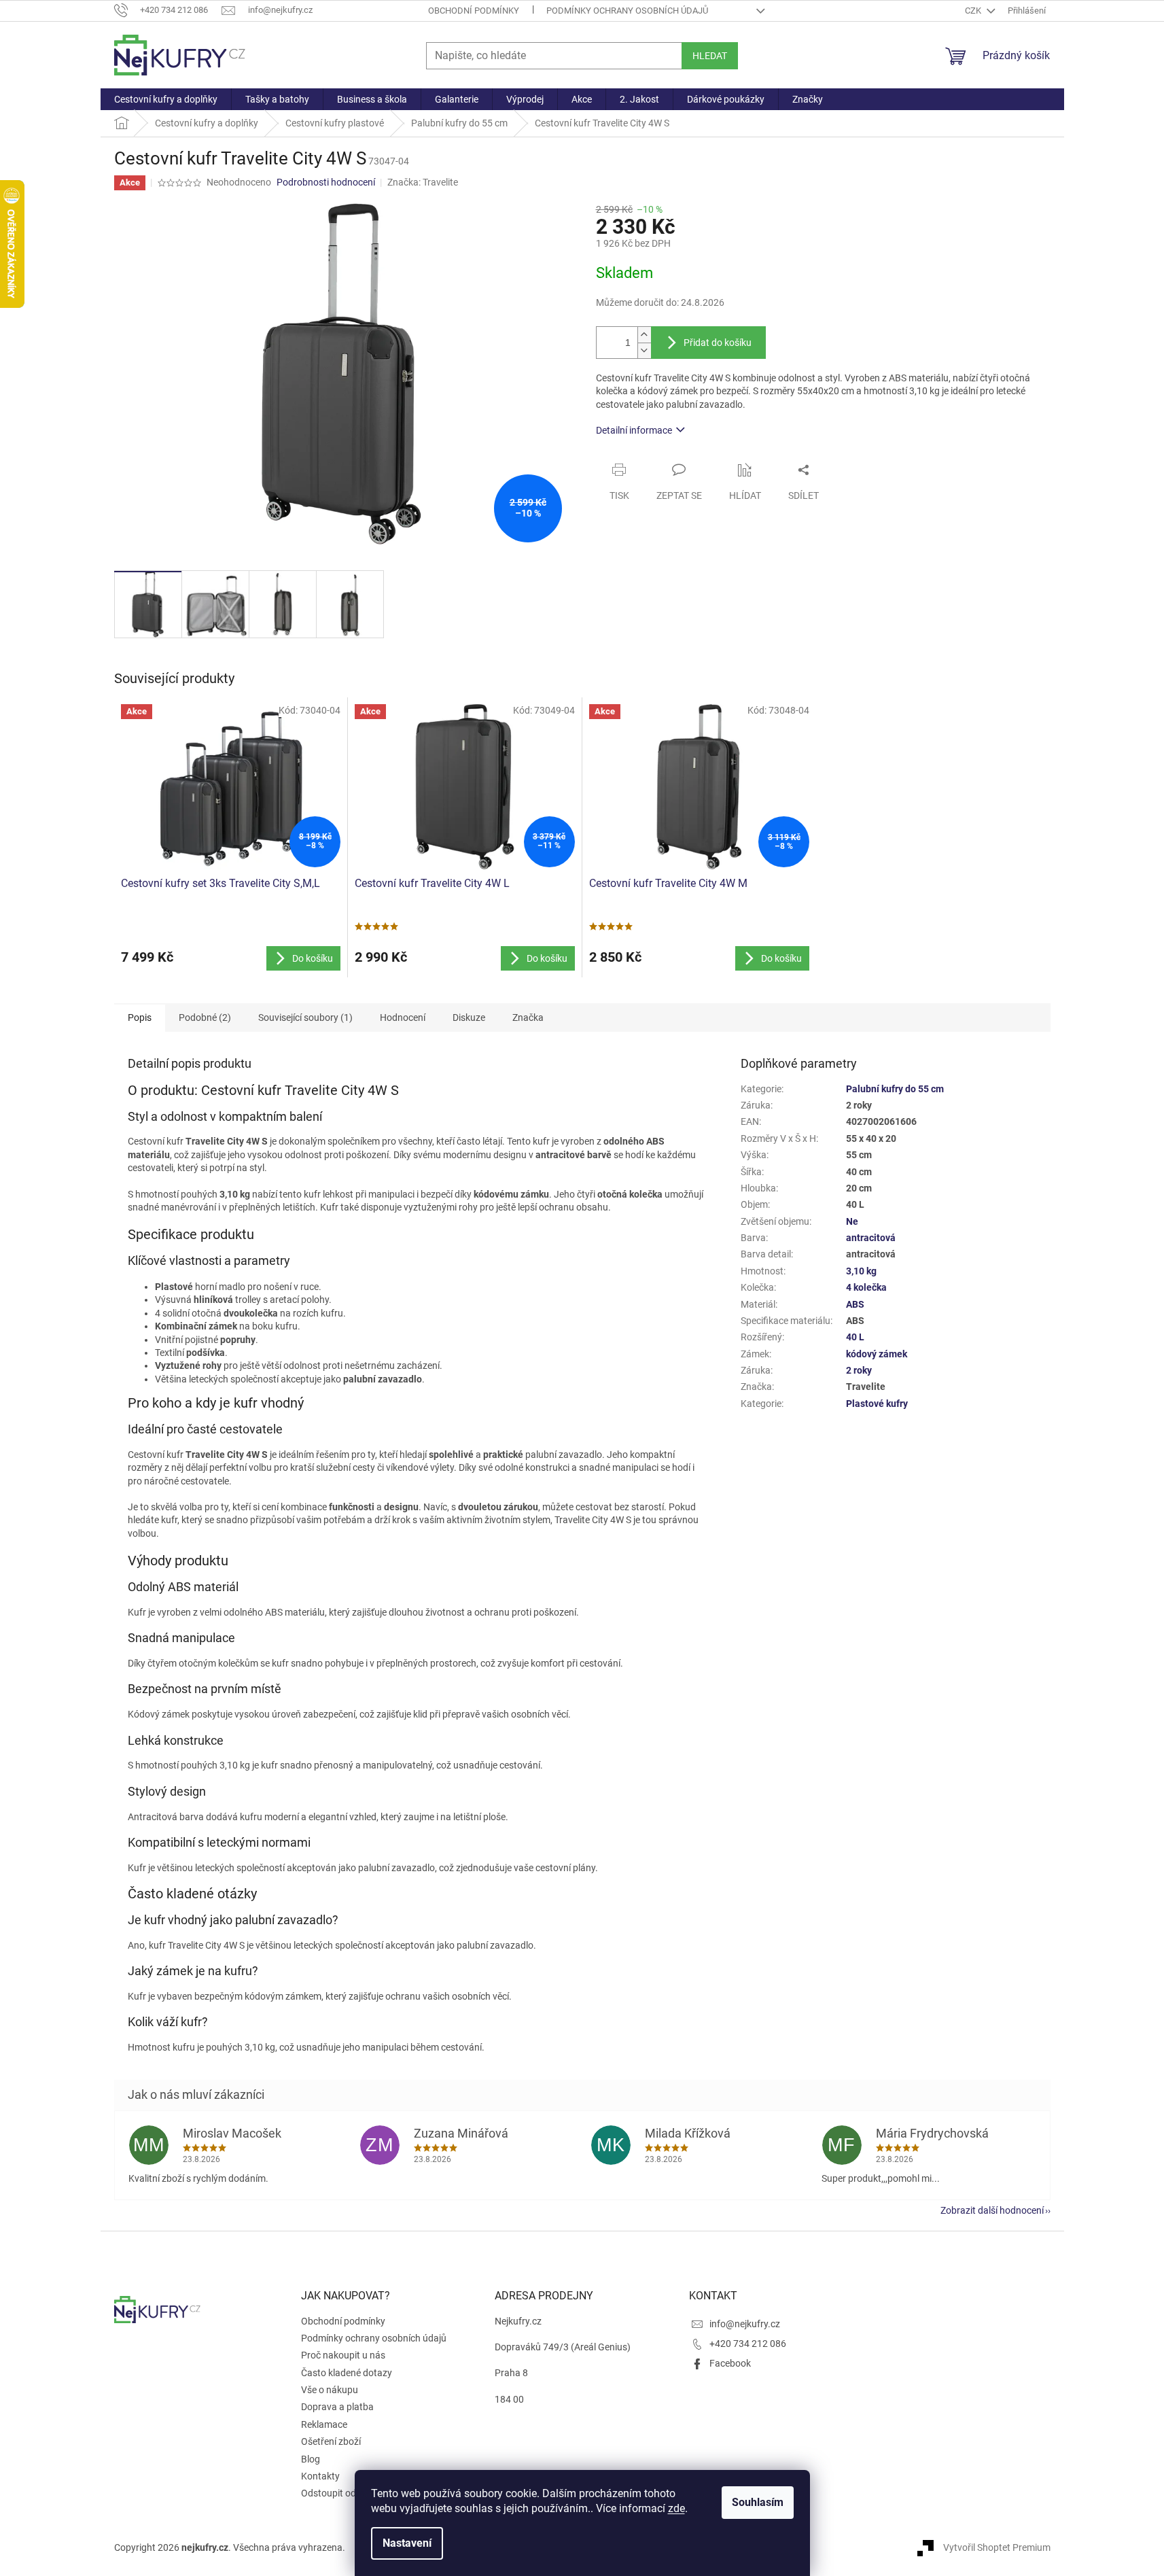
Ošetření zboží (331, 2441)
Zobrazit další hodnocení (992, 2210)
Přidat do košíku (718, 343)
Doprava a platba (337, 2407)
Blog (311, 2459)
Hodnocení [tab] (403, 1017)
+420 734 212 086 (748, 2344)
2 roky (859, 1370)
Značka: (423, 182)
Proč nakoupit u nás (343, 2355)
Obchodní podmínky (474, 11)
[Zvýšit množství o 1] (644, 335)
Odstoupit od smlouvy (347, 2493)
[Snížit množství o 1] (644, 350)
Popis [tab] (140, 1017)
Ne (852, 1221)
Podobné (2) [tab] (205, 1017)
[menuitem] (166, 99)
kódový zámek (877, 1354)
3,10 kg (861, 1271)
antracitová (871, 1238)
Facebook (730, 2363)
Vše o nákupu (330, 2390)
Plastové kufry (877, 1404)
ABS (855, 1304)
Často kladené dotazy (347, 2373)
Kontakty (320, 2476)
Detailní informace (634, 430)
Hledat (710, 56)
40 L (855, 1337)
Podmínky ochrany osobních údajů (627, 11)
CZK (974, 11)
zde (676, 2508)
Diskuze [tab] (469, 1017)
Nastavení (407, 2543)
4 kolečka (866, 1287)
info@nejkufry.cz (745, 2324)
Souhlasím (758, 2502)
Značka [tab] (528, 1017)
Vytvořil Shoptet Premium (997, 2547)
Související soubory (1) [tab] (305, 1017)
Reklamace (324, 2424)
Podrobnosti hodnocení (326, 182)
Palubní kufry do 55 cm (895, 1089)
